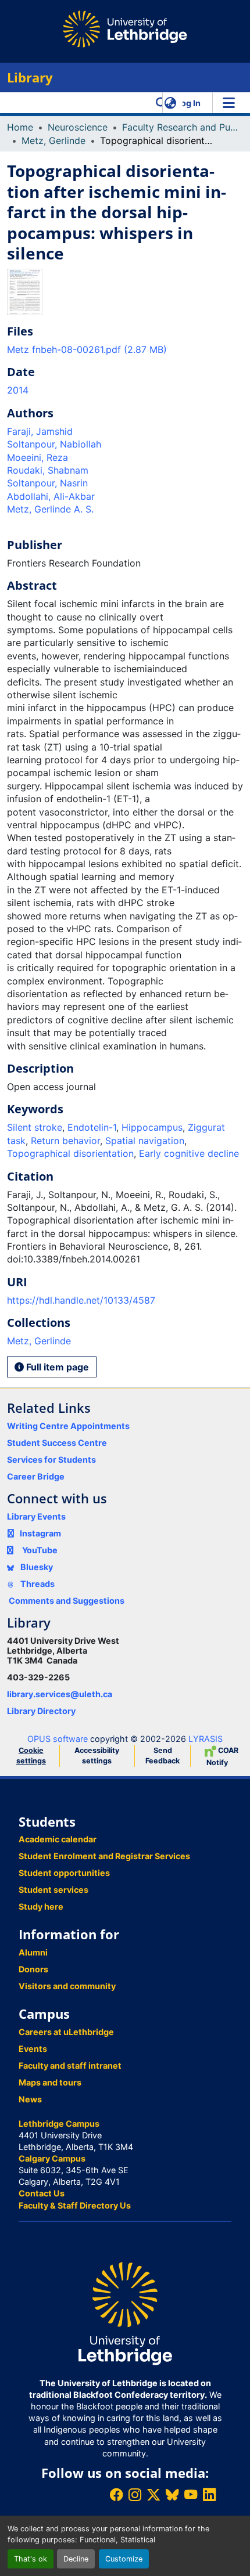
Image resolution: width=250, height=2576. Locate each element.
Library (30, 77)
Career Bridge (36, 1476)
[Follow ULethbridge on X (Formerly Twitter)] (153, 2494)
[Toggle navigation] (228, 103)
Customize (124, 2559)
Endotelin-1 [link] (92, 1127)
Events (33, 2049)
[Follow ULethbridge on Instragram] (135, 2494)
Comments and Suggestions (67, 1601)
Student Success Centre (57, 1443)
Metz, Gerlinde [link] (53, 140)
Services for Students (51, 1460)
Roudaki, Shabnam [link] (48, 470)
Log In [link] (188, 103)
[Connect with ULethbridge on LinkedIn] (209, 2494)
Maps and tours (50, 2082)
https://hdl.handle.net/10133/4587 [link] (81, 1300)
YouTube (40, 1550)
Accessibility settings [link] (97, 1756)
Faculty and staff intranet (70, 2066)
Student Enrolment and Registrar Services (104, 1856)
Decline (76, 2559)
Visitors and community (67, 1986)
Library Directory (41, 1711)
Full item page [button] (56, 1367)
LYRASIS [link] (206, 1739)
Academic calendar (58, 1839)
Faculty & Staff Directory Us (75, 2205)
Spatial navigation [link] (145, 1141)
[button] (161, 103)
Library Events (36, 1516)
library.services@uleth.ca (60, 1694)
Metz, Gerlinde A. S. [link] (50, 509)
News (30, 2099)
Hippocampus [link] (152, 1127)
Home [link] (20, 127)
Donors (33, 1969)
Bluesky (36, 1567)
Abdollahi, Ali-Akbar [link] (51, 496)
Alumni (33, 1952)
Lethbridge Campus (59, 2124)
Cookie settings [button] (31, 1756)
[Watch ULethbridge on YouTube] (191, 2494)
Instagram (40, 1533)
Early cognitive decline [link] (189, 1153)
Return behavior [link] (65, 1141)
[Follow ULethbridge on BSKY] (172, 2494)
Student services (53, 1890)
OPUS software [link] (58, 1739)
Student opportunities (64, 1873)
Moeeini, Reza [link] (37, 457)
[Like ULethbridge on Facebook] (116, 2494)
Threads (37, 1584)
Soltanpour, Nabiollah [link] (54, 444)
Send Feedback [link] (162, 1756)
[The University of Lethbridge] (125, 2313)
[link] (125, 349)
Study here (41, 1906)
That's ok (31, 2559)
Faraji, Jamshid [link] (40, 431)
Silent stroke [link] (35, 1127)
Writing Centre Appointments (68, 1426)
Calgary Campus (52, 2158)
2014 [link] (18, 390)
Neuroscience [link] (78, 127)
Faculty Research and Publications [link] (180, 127)
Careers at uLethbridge (66, 2032)
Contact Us (42, 2193)
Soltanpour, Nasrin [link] (47, 483)
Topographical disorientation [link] (70, 1153)
